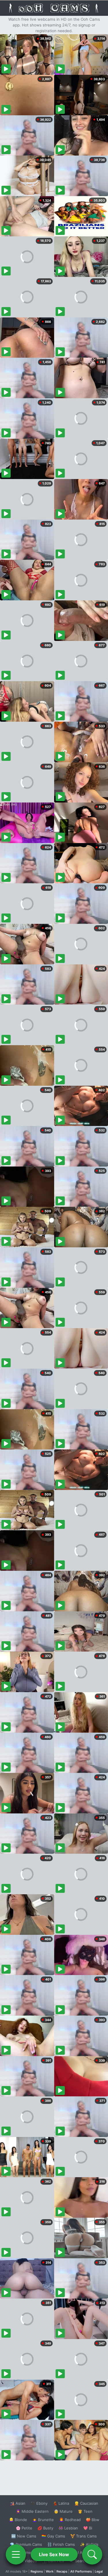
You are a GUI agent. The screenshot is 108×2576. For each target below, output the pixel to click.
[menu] (16, 2554)
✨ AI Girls (89, 2544)
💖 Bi (88, 2528)
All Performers (81, 2571)
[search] (92, 2554)
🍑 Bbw (93, 2520)
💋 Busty (45, 2528)
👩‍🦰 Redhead (70, 2520)
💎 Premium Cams (26, 2544)
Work (50, 2571)
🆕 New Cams (24, 2536)
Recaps (62, 2571)
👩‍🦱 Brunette (43, 2520)
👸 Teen (85, 2511)
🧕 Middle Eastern (32, 2511)
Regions (37, 2571)
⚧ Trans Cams (84, 2536)
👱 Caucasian (86, 2503)
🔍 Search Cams (84, 2561)
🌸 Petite (24, 2528)
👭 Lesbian (68, 2528)
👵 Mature (63, 2511)
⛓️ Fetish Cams (61, 2544)
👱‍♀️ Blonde (18, 2520)
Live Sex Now (54, 2554)
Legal (99, 2571)
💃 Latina (61, 2503)
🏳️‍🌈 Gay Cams (53, 2536)
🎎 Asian (18, 2503)
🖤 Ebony (39, 2503)
